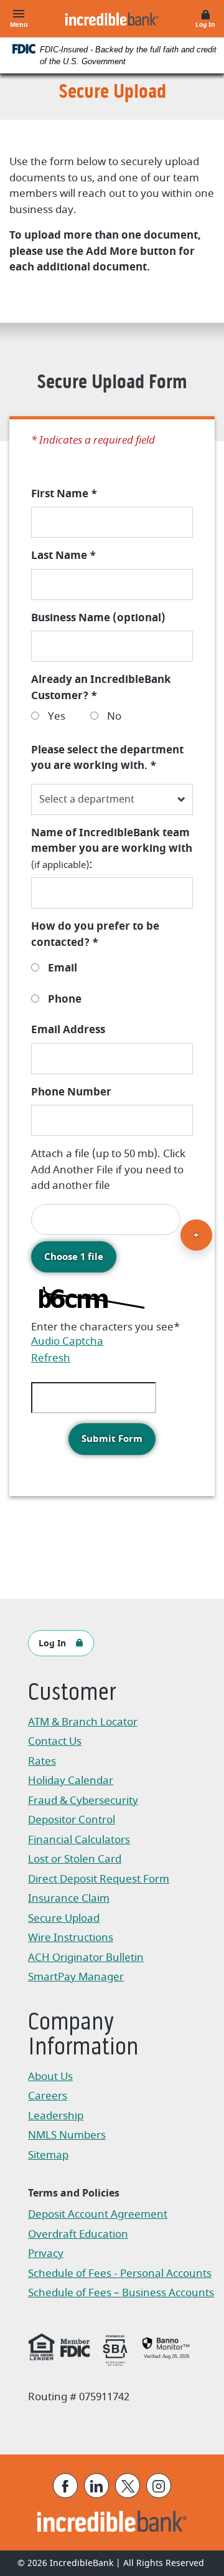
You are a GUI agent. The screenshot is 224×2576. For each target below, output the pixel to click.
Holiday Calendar (71, 1781)
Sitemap (48, 2155)
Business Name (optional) (98, 618)
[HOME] (112, 2521)
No (113, 716)
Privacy (52, 2255)
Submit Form (112, 1439)
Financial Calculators (79, 1840)
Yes (55, 716)
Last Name (63, 556)
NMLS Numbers (67, 2135)
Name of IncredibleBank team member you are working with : (112, 849)
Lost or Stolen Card (75, 1859)
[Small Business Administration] (115, 2349)
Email (61, 968)
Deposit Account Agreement (98, 2216)
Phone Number (71, 1092)
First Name (64, 494)
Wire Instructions (91, 1939)
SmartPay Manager (91, 1978)
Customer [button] (72, 1694)
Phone (63, 999)
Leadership (56, 2116)
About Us (50, 2077)
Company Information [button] (83, 2036)
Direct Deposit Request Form (99, 1880)
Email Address (68, 1030)
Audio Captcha (67, 1341)
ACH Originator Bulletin (91, 1959)
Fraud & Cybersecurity (83, 1801)
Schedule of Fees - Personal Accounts (120, 2275)
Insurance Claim (91, 1900)
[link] (166, 2347)
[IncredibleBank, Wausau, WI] (112, 19)
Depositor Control (72, 1820)
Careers (48, 2096)
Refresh (51, 1358)
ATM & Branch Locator (83, 1722)
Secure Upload (64, 1918)
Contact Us (55, 1741)
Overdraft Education (78, 2234)
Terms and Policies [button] (74, 2193)
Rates (42, 1761)
